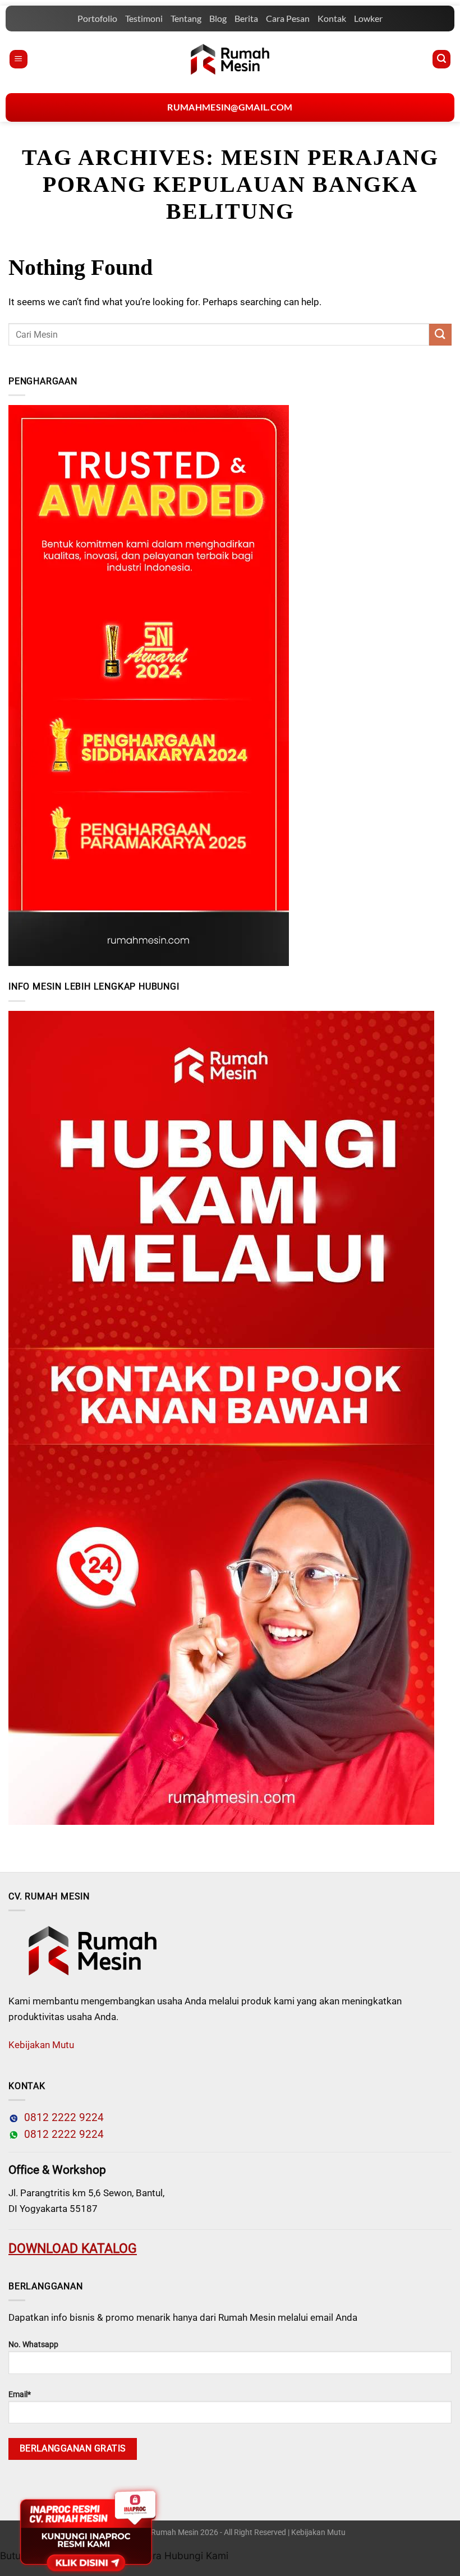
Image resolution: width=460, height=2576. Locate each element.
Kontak (332, 18)
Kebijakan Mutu (41, 2045)
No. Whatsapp (33, 2345)
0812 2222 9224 (61, 2118)
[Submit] (440, 335)
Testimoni (144, 18)
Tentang (186, 18)
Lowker (368, 18)
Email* (20, 2395)
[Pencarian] (441, 59)
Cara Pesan (288, 18)
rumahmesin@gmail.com (230, 107)
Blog (218, 18)
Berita (246, 18)
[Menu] (19, 59)
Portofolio (97, 18)
